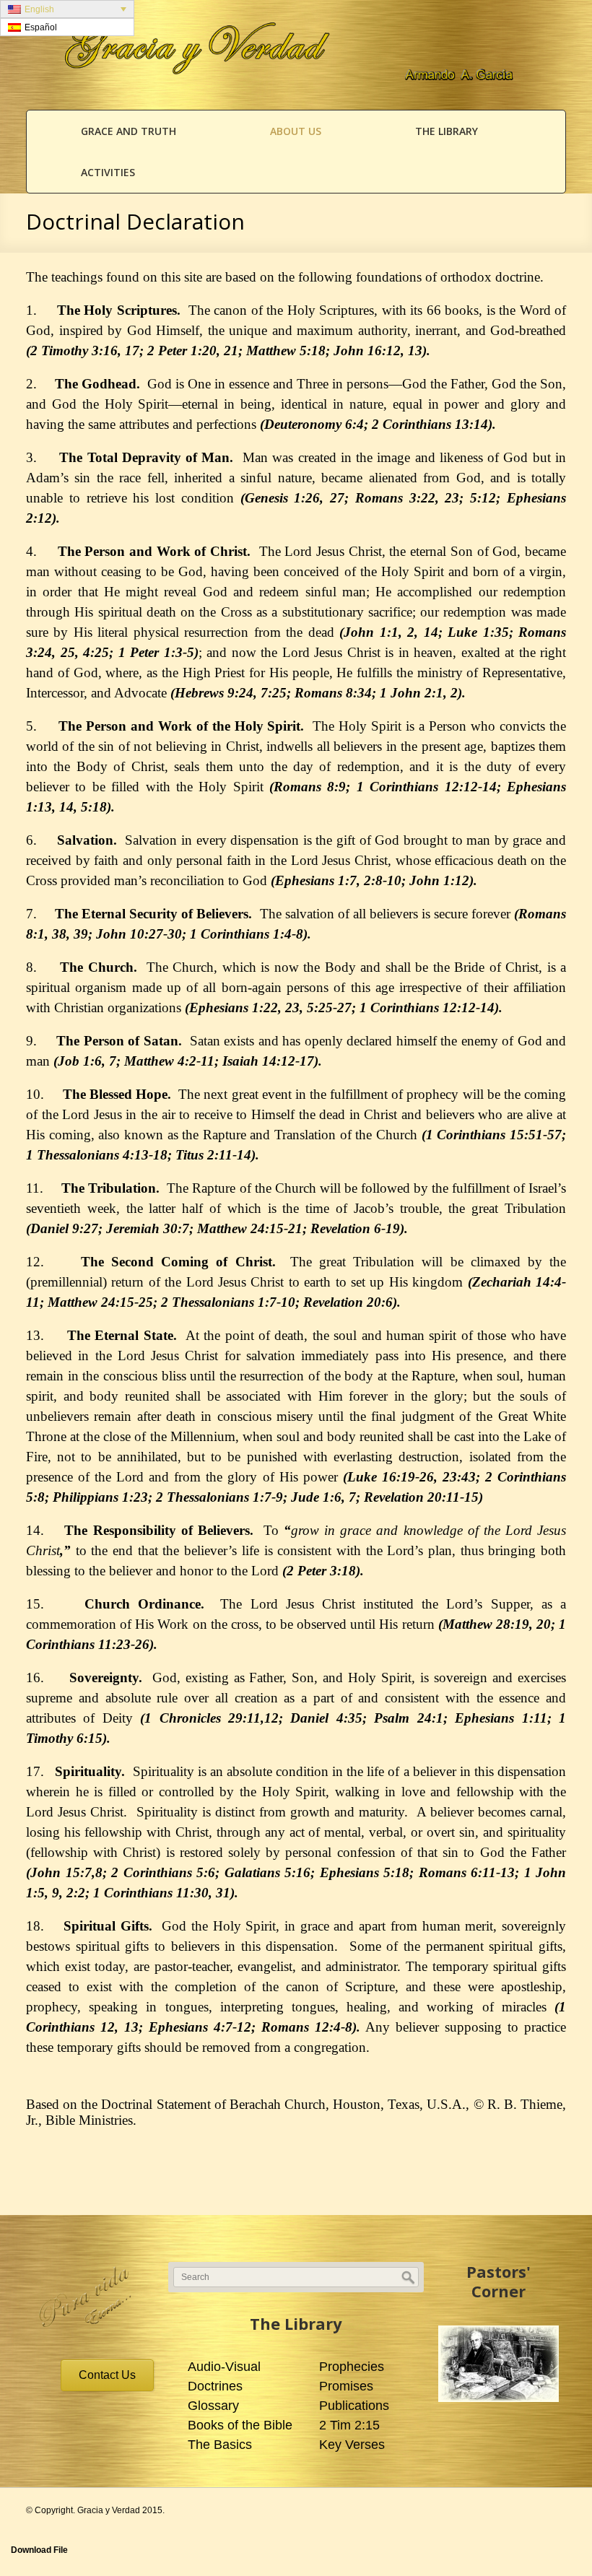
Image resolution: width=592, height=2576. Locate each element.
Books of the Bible (240, 2425)
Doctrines (215, 2386)
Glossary (213, 2406)
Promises (346, 2386)
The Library (447, 131)
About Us (296, 131)
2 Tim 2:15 (349, 2425)
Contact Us (107, 2375)
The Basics (220, 2445)
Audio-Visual (224, 2367)
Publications (354, 2406)
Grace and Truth (129, 131)
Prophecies (352, 2367)
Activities (108, 172)
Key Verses (352, 2445)
